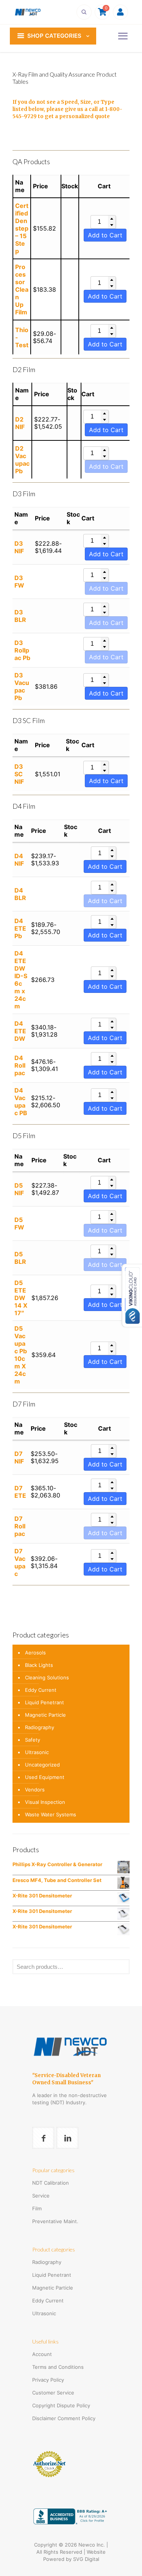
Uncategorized (42, 1765)
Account (42, 2354)
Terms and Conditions (58, 2367)
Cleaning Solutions (47, 1677)
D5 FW (19, 1223)
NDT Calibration (51, 2183)
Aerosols (35, 1653)
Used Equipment (45, 1777)
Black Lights (39, 1665)
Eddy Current (41, 1690)
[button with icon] (43, 2138)
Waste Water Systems (51, 1814)
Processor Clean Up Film (22, 289)
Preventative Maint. (55, 2221)
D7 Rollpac (20, 1526)
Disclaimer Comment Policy (64, 2418)
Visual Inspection (45, 1802)
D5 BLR (20, 1258)
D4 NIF (19, 860)
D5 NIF (19, 1189)
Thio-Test (22, 337)
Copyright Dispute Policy (61, 2405)
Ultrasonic (37, 1752)
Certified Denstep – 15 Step (22, 228)
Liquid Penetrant (44, 1702)
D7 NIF (19, 1457)
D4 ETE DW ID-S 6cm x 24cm (21, 980)
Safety (33, 1740)
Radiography (40, 1727)
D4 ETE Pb (20, 928)
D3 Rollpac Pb (22, 650)
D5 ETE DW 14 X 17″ (21, 1298)
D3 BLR (20, 616)
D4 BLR (20, 894)
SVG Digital (86, 2559)
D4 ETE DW (20, 1031)
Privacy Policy (48, 2380)
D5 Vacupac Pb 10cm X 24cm (21, 1355)
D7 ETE (20, 1492)
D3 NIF (19, 547)
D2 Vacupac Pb (22, 460)
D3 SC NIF (19, 774)
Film (37, 2208)
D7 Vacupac (20, 1562)
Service (41, 2196)
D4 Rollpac (20, 1065)
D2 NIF (20, 423)
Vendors (35, 1790)
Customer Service (53, 2393)
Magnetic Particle (45, 1715)
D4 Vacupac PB (21, 1102)
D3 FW (19, 582)
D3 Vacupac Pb (22, 686)
